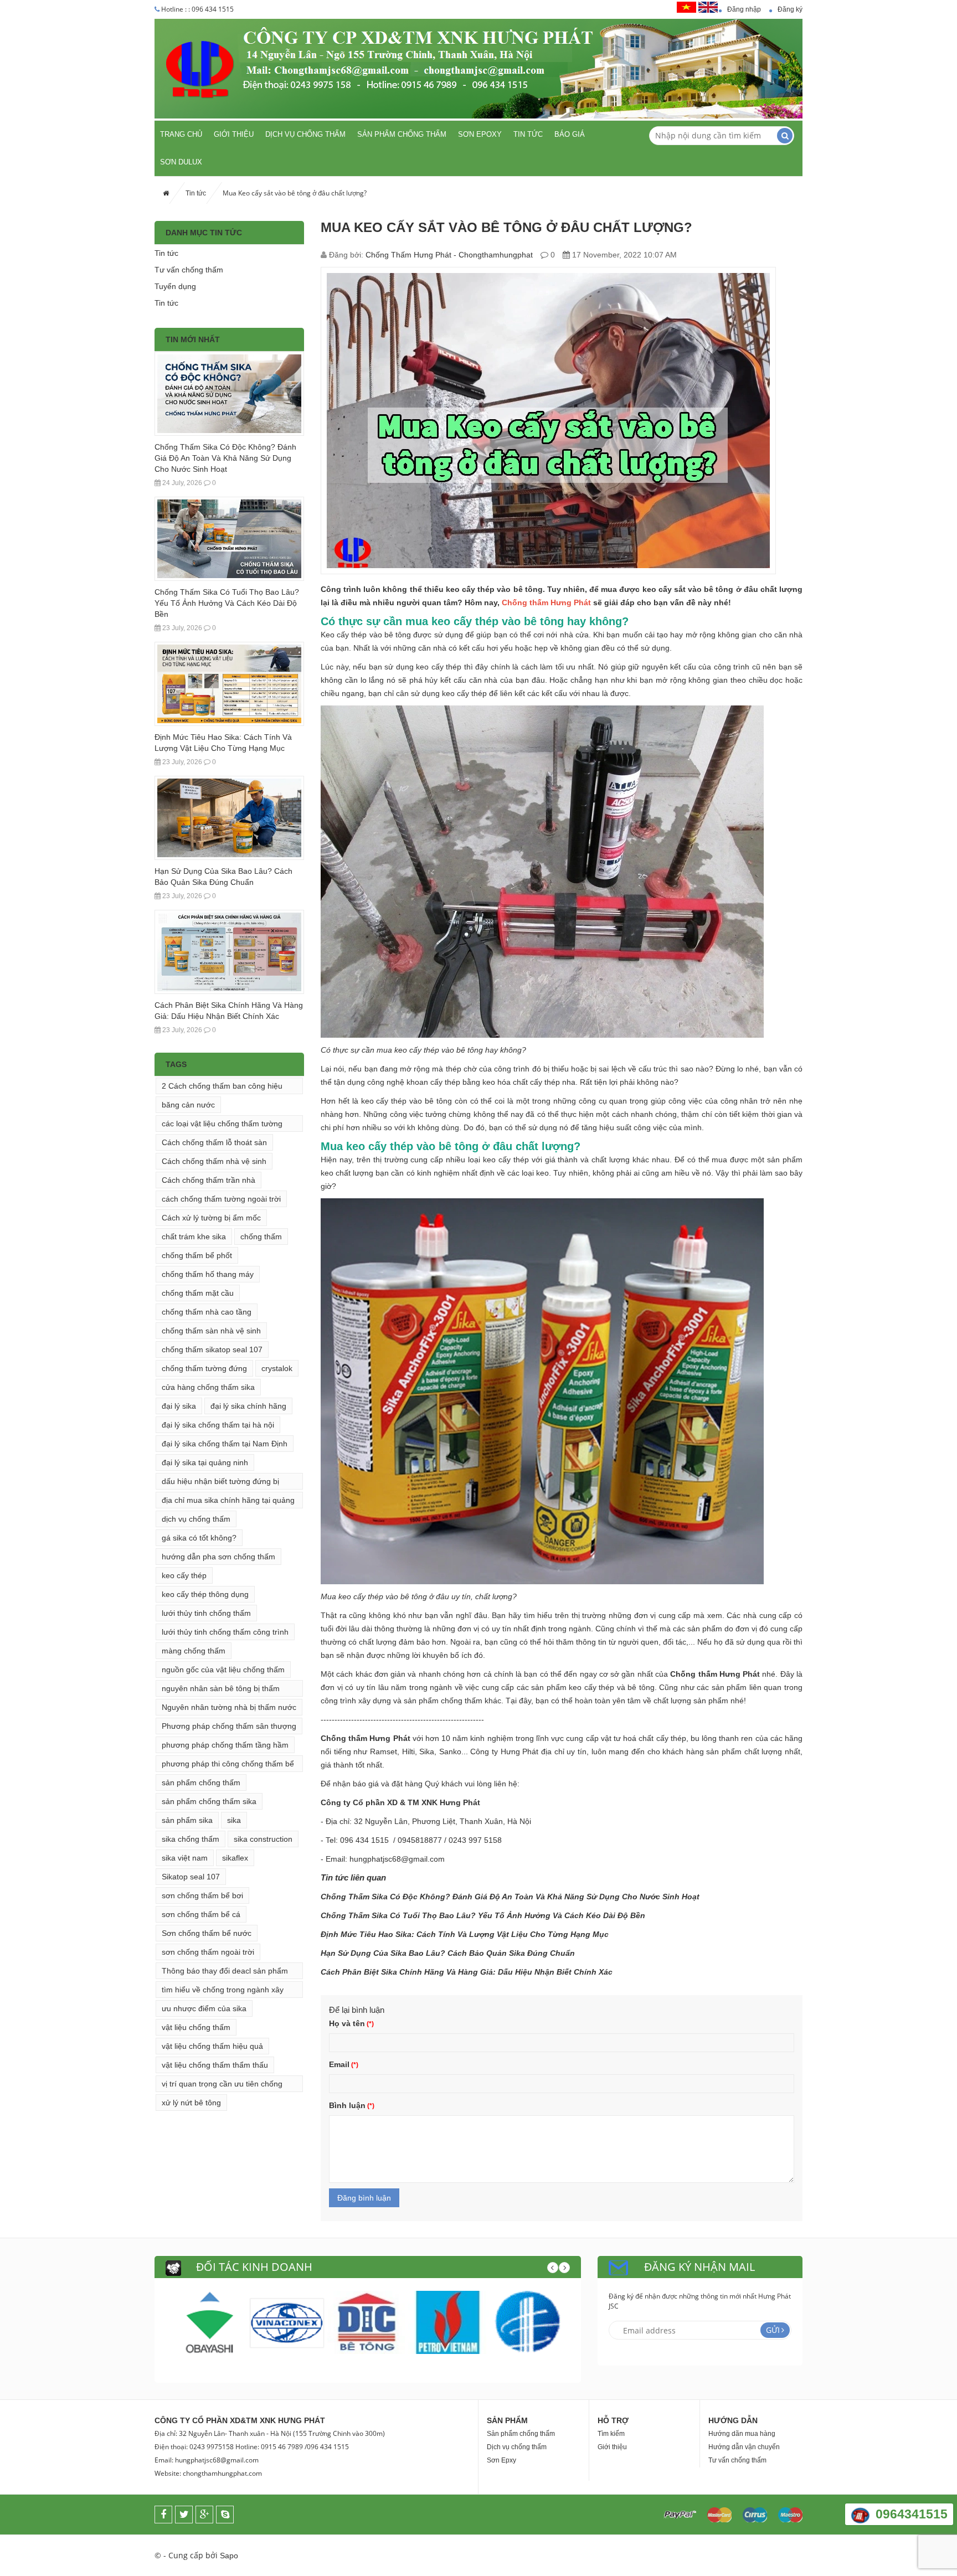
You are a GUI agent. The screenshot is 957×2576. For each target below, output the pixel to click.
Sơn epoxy (480, 134)
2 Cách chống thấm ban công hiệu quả (222, 1088)
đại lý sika (179, 1406)
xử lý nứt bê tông (191, 2103)
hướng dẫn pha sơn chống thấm (218, 1557)
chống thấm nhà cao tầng (207, 1312)
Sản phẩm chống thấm (402, 134)
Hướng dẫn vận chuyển (744, 2447)
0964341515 (912, 2514)
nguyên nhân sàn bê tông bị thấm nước (221, 1690)
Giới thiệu (234, 134)
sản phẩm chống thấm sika (209, 1801)
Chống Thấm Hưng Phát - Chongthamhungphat (449, 255)
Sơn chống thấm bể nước (207, 1933)
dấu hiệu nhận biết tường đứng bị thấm (220, 1483)
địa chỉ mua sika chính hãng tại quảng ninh (228, 1502)
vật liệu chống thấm (196, 2027)
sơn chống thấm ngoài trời (208, 1952)
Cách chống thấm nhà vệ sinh (214, 1161)
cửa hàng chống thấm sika (208, 1387)
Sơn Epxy (501, 2460)
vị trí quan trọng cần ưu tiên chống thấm (222, 2086)
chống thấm (261, 1237)
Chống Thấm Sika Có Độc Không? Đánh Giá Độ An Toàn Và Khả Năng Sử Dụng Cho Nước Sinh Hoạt (225, 458)
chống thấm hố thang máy (208, 1274)
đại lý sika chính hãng (248, 1406)
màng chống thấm (194, 1651)
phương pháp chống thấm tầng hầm (225, 1745)
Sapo (229, 2556)
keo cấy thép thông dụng (205, 1594)
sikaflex (235, 1858)
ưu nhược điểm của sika (204, 2008)
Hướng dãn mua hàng (742, 2434)
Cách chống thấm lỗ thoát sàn (214, 1142)
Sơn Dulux (181, 162)
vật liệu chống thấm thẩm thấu (215, 2065)
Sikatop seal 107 (191, 1877)
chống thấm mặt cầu (198, 1293)
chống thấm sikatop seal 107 (212, 1349)
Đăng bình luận (364, 2198)
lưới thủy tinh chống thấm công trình (225, 1632)
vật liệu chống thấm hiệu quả (212, 2046)
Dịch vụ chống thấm (305, 134)
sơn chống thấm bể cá (201, 1914)
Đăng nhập (744, 9)
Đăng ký (790, 9)
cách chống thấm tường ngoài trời (221, 1199)
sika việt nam (185, 1858)
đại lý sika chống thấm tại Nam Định (225, 1444)
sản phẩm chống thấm (201, 1782)
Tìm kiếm (611, 2434)
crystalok (277, 1368)
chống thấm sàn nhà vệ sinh (211, 1331)
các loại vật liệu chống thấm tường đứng (222, 1125)
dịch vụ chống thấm (196, 1519)
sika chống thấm (191, 1839)
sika (234, 1820)
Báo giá (570, 134)
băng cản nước (188, 1105)
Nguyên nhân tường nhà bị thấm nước (229, 1707)
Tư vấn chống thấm (189, 270)
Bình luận (347, 2105)
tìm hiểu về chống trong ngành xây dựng (223, 1992)
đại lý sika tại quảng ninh (205, 1462)
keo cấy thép (184, 1575)
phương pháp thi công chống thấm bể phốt (228, 1766)
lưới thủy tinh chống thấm (206, 1613)
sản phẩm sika (187, 1820)
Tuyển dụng (175, 286)
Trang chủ (181, 134)
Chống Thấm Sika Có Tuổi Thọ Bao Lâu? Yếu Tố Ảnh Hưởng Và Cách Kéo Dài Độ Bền (227, 603)
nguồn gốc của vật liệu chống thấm (223, 1670)
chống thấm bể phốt (197, 1255)
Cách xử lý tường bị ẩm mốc (211, 1218)
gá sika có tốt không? (199, 1538)
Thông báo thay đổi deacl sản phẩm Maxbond (225, 1973)
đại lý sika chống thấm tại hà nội (218, 1425)
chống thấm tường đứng (204, 1368)
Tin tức (528, 134)
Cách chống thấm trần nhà (209, 1180)
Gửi (773, 2330)
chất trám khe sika (194, 1237)
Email (339, 2064)
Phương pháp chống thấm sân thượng (229, 1726)
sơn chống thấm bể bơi (202, 1895)
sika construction (263, 1839)
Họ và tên (347, 2023)
